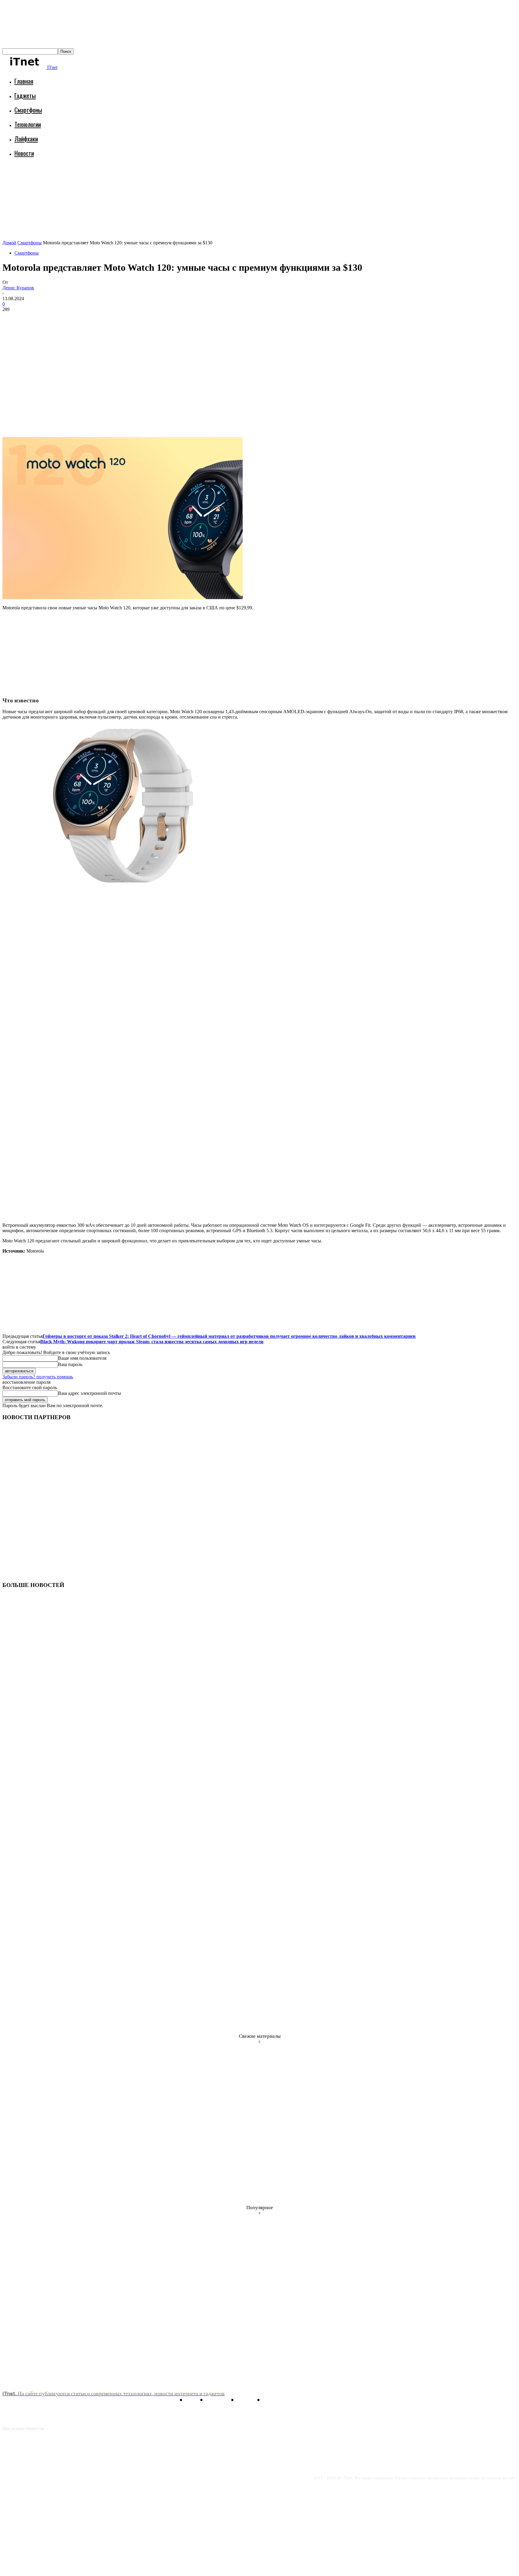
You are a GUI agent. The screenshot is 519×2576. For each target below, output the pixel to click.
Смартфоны (28, 110)
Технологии (28, 124)
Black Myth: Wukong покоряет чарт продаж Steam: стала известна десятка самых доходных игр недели (152, 1342)
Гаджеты (25, 95)
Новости (24, 153)
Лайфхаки (26, 139)
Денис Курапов (18, 288)
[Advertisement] (112, 179)
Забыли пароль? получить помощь (38, 1377)
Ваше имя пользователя (82, 1358)
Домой (9, 243)
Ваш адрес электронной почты (90, 1393)
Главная (24, 81)
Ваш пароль (70, 1364)
